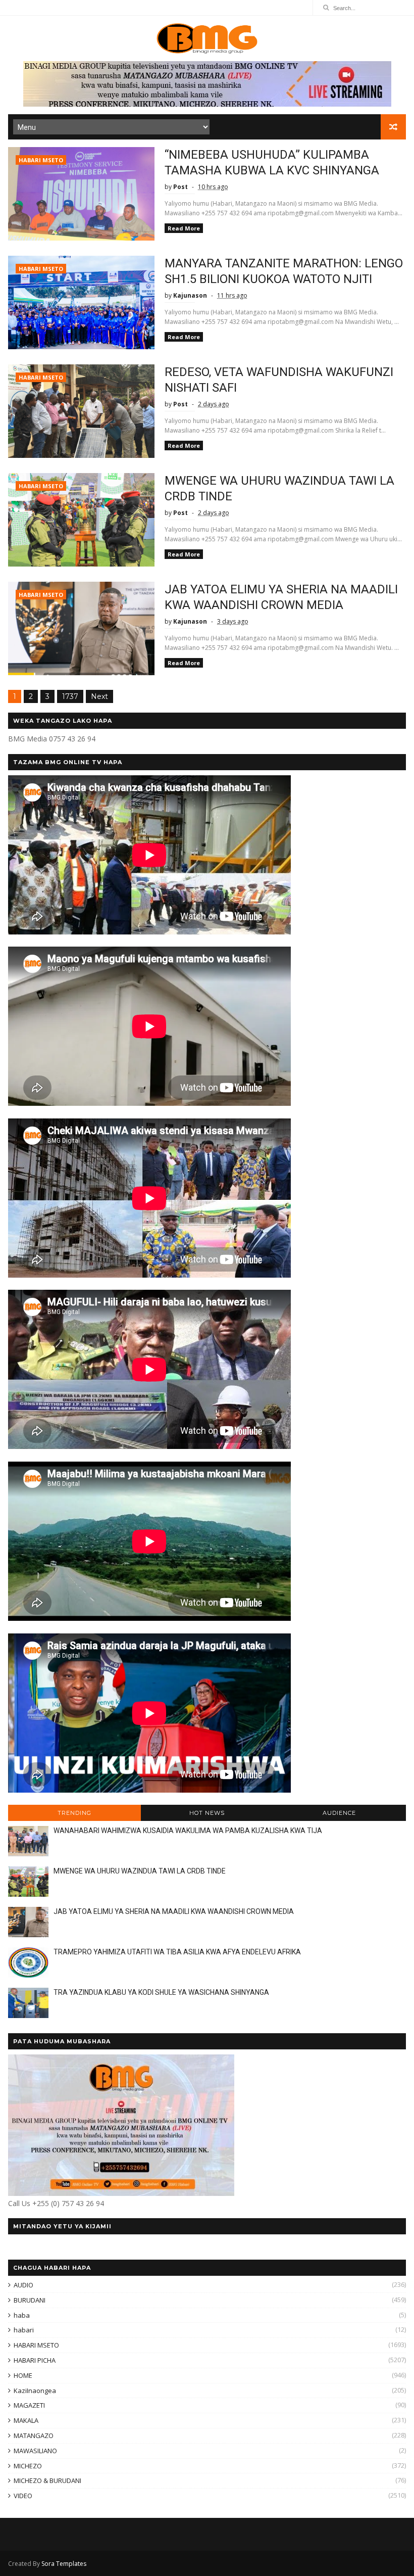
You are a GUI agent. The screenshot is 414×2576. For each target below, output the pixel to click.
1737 (70, 696)
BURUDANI (30, 2300)
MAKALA (26, 2420)
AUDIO (23, 2285)
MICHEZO (28, 2466)
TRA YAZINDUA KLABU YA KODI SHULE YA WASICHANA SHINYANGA (161, 1992)
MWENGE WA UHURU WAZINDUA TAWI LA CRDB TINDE (140, 1871)
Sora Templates (64, 2564)
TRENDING (74, 1813)
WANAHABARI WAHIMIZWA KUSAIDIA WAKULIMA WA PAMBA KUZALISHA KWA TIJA (188, 1831)
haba (22, 2315)
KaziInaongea (35, 2391)
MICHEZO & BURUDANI (47, 2480)
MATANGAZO (34, 2436)
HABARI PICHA (35, 2360)
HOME (23, 2375)
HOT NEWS (207, 1813)
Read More (184, 228)
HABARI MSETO (41, 160)
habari (24, 2330)
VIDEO (23, 2496)
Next (99, 696)
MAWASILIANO (35, 2451)
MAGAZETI (29, 2405)
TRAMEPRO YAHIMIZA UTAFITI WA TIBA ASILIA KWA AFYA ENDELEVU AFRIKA (177, 1952)
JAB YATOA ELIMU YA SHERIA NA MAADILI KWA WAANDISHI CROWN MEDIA (174, 1911)
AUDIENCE (339, 1813)
